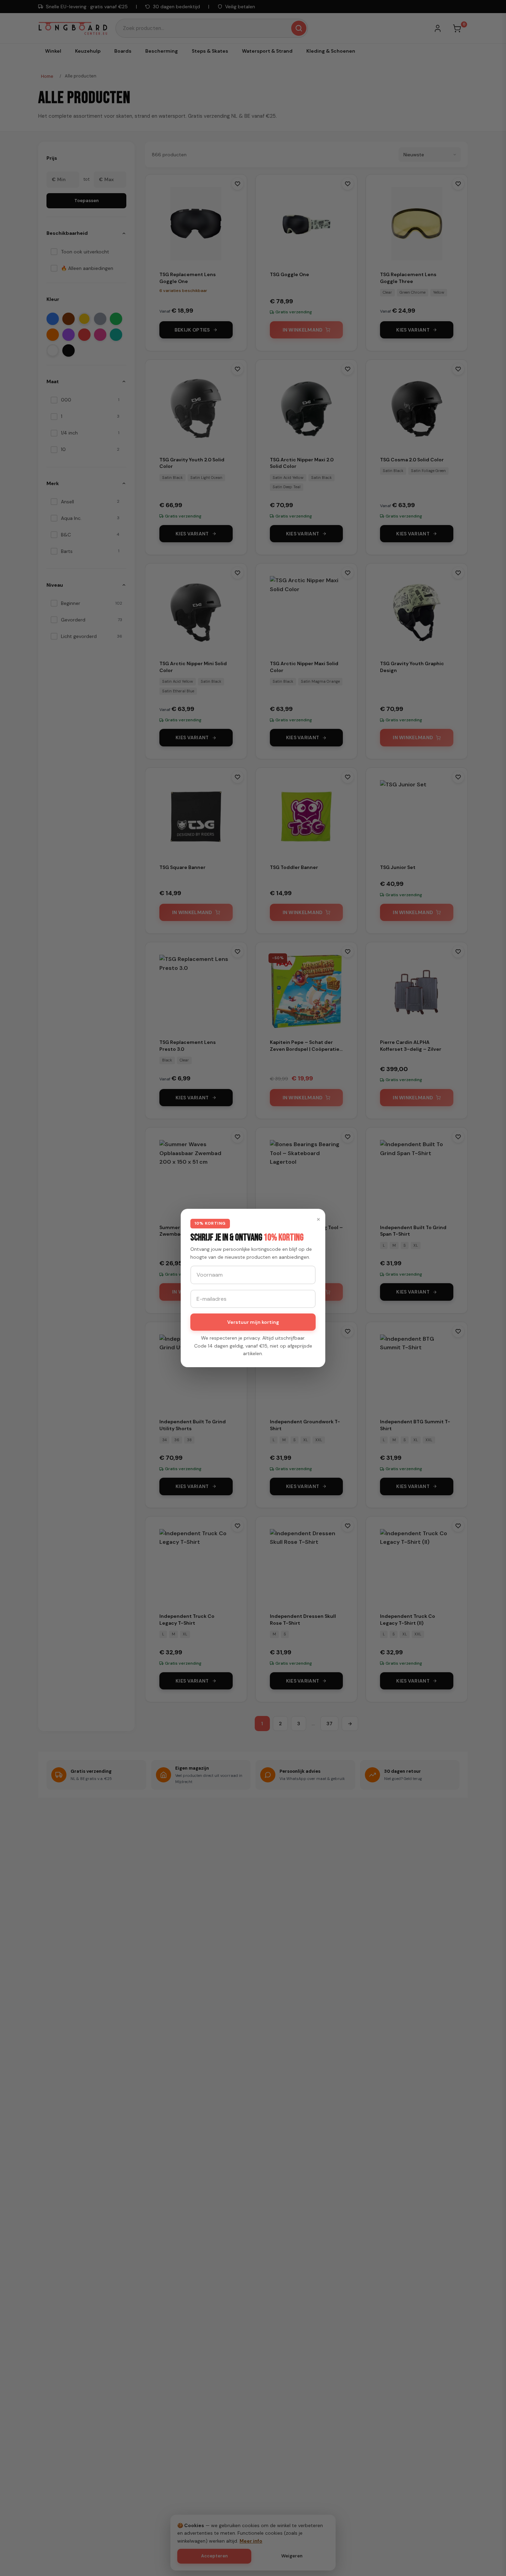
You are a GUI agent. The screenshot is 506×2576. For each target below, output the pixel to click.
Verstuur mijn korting (253, 1322)
